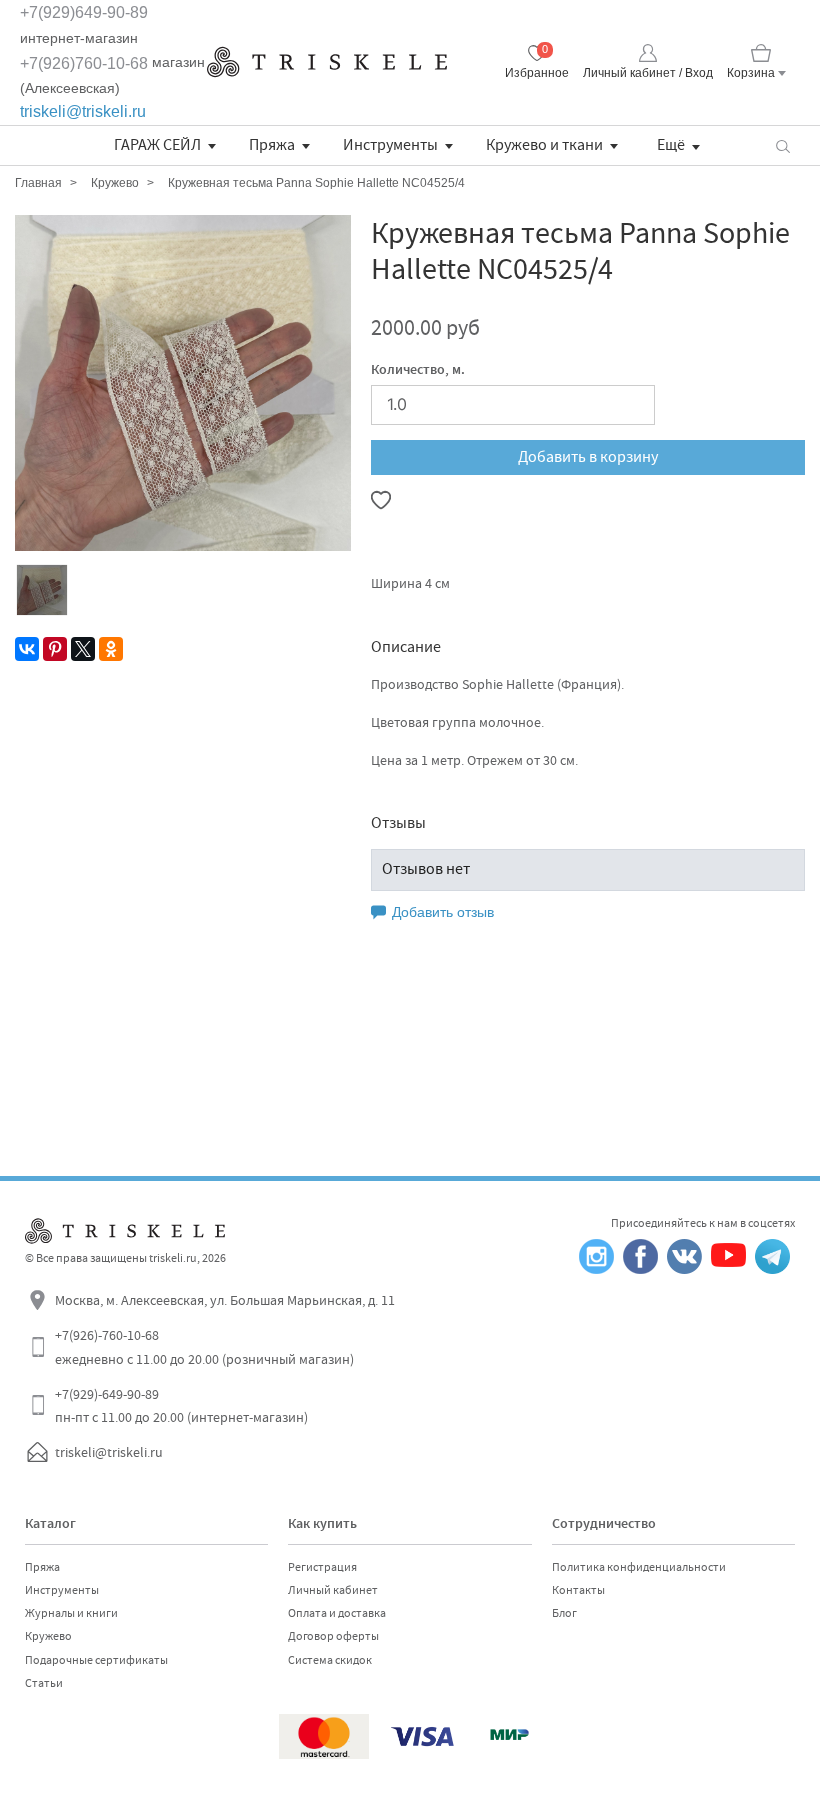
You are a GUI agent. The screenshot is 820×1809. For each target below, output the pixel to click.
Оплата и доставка (337, 1613)
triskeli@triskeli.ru (83, 111)
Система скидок (330, 1660)
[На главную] (327, 62)
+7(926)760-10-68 (84, 63)
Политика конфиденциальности (639, 1567)
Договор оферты (333, 1636)
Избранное (537, 73)
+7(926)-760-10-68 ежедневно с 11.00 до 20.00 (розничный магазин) (204, 1347)
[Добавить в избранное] (381, 500)
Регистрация (322, 1567)
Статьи (44, 1683)
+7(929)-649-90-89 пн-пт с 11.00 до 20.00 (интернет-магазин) (181, 1406)
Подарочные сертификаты (96, 1660)
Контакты (578, 1590)
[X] (83, 649)
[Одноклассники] (111, 649)
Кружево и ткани (544, 145)
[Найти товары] (782, 145)
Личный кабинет (333, 1590)
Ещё (671, 145)
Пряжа (272, 145)
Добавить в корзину (588, 457)
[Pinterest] (55, 649)
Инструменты (390, 145)
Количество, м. (418, 371)
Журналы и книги (71, 1613)
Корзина (751, 73)
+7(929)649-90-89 (84, 12)
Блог (564, 1613)
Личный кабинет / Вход (648, 73)
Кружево (48, 1636)
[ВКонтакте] (27, 649)
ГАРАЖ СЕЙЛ (157, 145)
